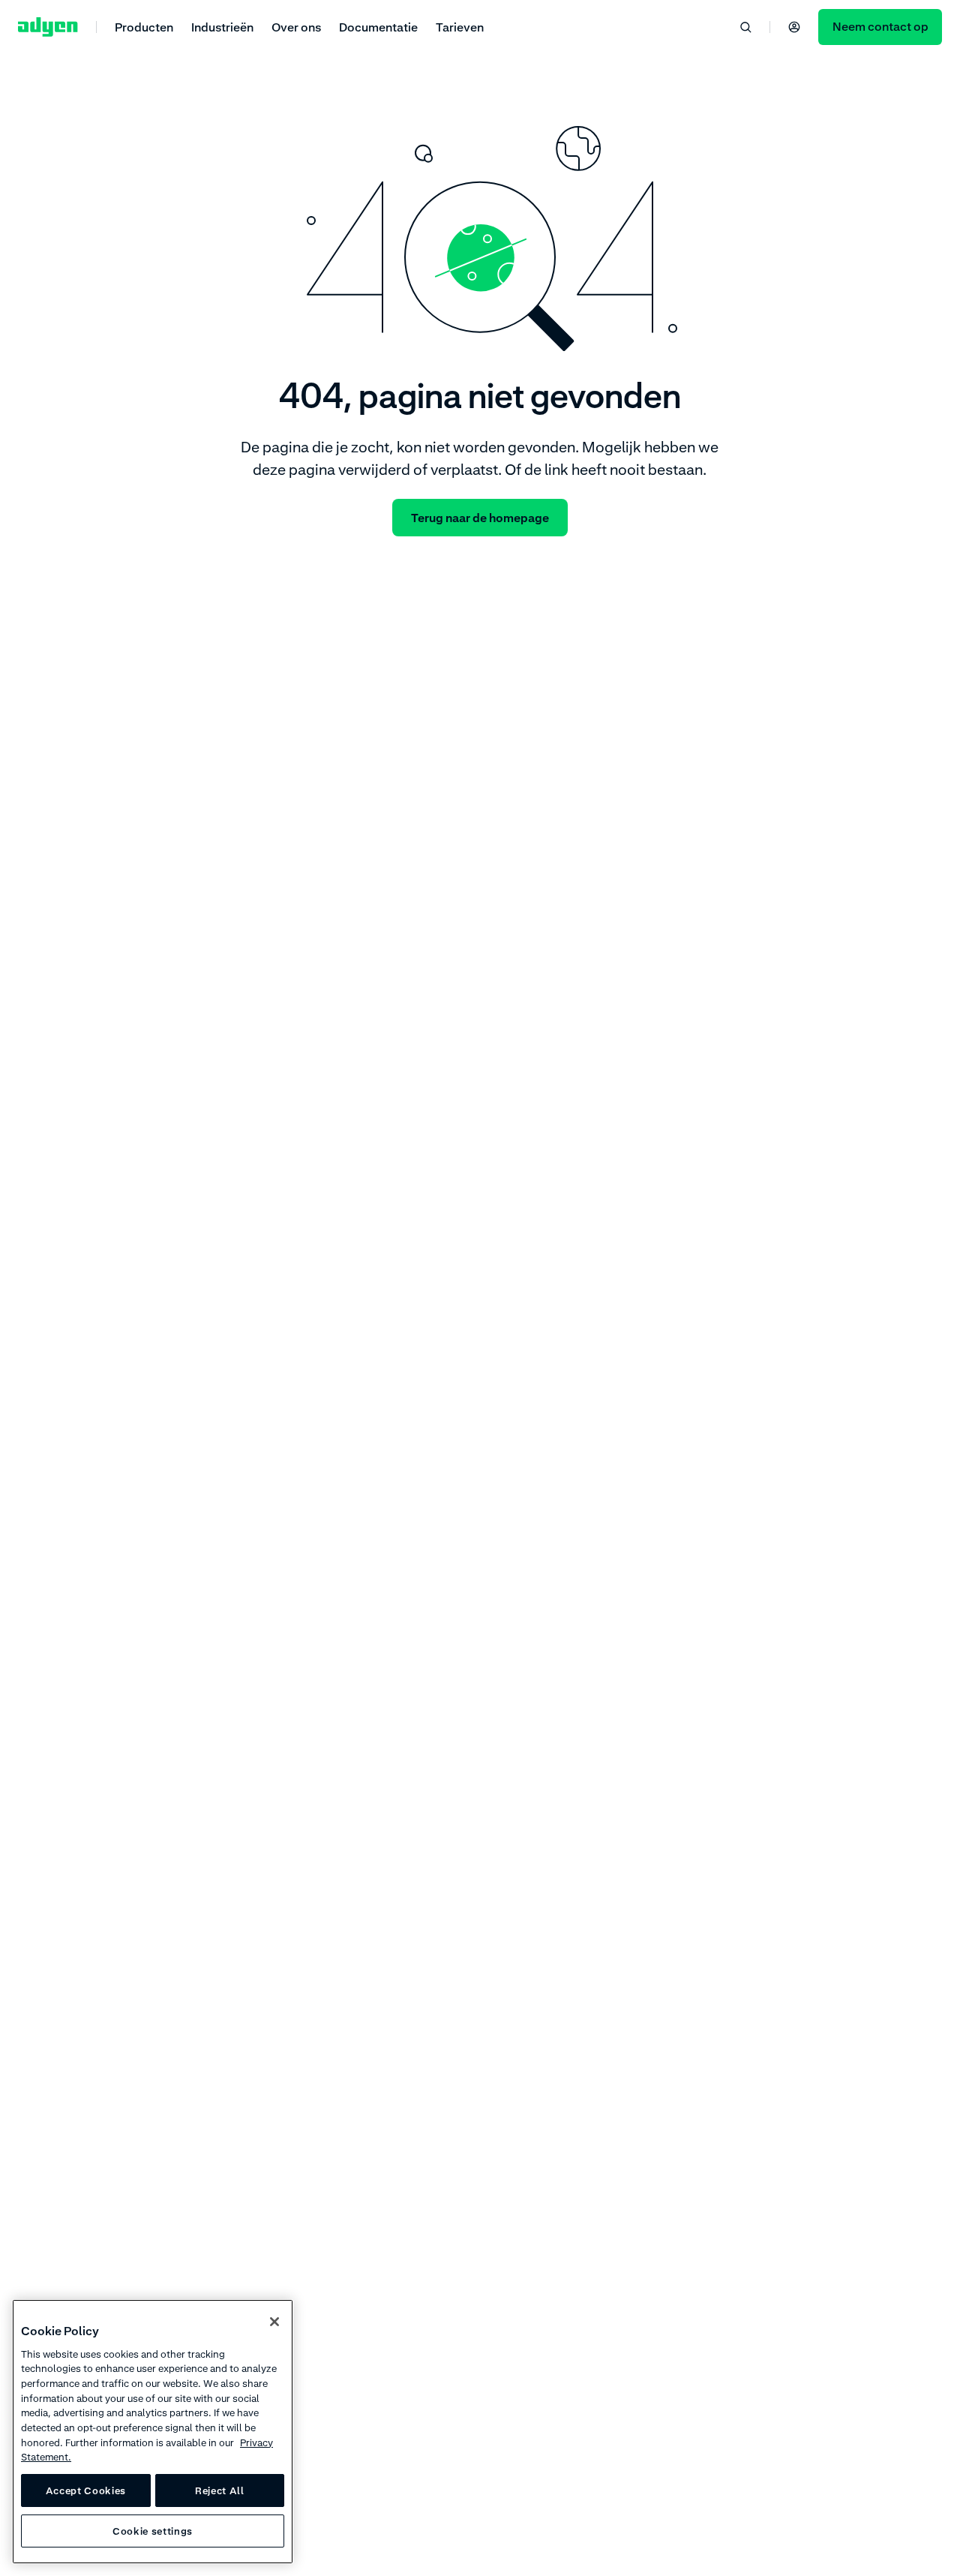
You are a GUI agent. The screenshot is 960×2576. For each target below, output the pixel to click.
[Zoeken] (745, 27)
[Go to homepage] (48, 27)
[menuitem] (144, 27)
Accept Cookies (86, 2490)
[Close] (274, 2322)
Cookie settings (153, 2531)
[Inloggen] (794, 27)
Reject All (220, 2490)
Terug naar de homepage (480, 518)
